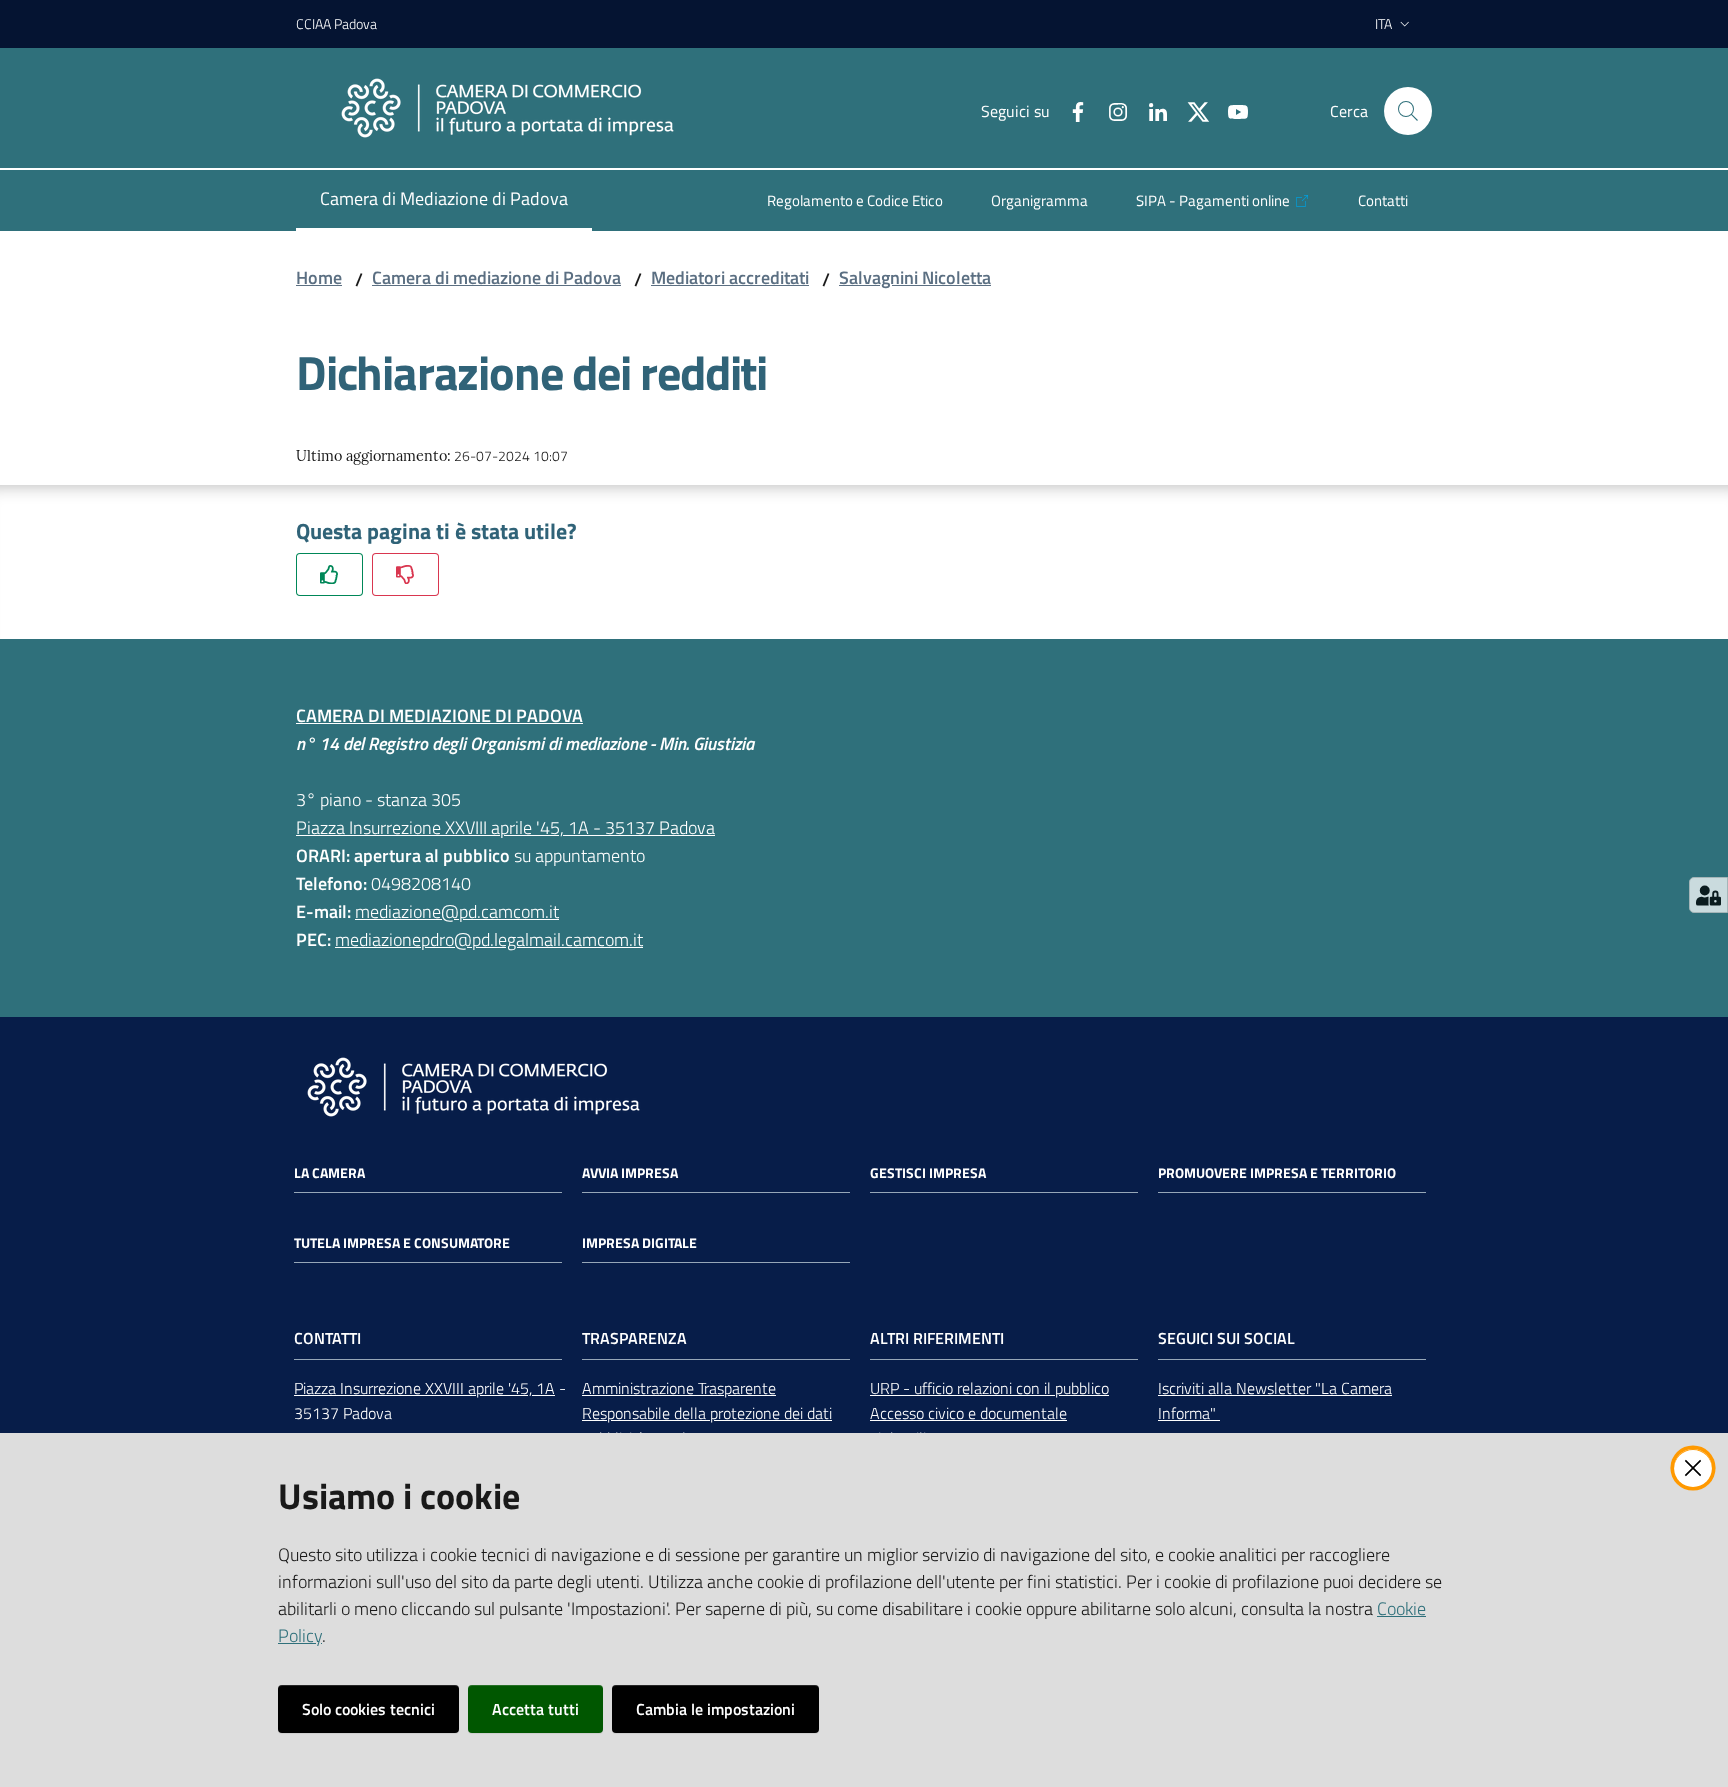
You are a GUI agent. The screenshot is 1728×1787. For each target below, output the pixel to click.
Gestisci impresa (928, 1173)
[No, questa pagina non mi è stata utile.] (405, 574)
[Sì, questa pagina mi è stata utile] (329, 574)
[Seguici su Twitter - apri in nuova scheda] (1190, 110)
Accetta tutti (535, 1709)
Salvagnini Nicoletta (915, 277)
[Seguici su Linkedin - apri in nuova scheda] (1150, 110)
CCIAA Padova (336, 23)
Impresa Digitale (639, 1243)
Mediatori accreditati (730, 277)
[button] (1408, 111)
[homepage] (507, 111)
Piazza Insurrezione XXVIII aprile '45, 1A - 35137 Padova (505, 827)
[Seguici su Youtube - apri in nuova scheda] (1230, 110)
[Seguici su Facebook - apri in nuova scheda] (1070, 110)
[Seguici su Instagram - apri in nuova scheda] (1110, 110)
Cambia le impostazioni (715, 1709)
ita (1383, 23)
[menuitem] (444, 200)
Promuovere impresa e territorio (1277, 1173)
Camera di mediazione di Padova (496, 277)
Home (319, 277)
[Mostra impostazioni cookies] (1708, 895)
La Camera (329, 1173)
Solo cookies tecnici (368, 1709)
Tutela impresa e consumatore (402, 1243)
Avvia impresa (630, 1173)
